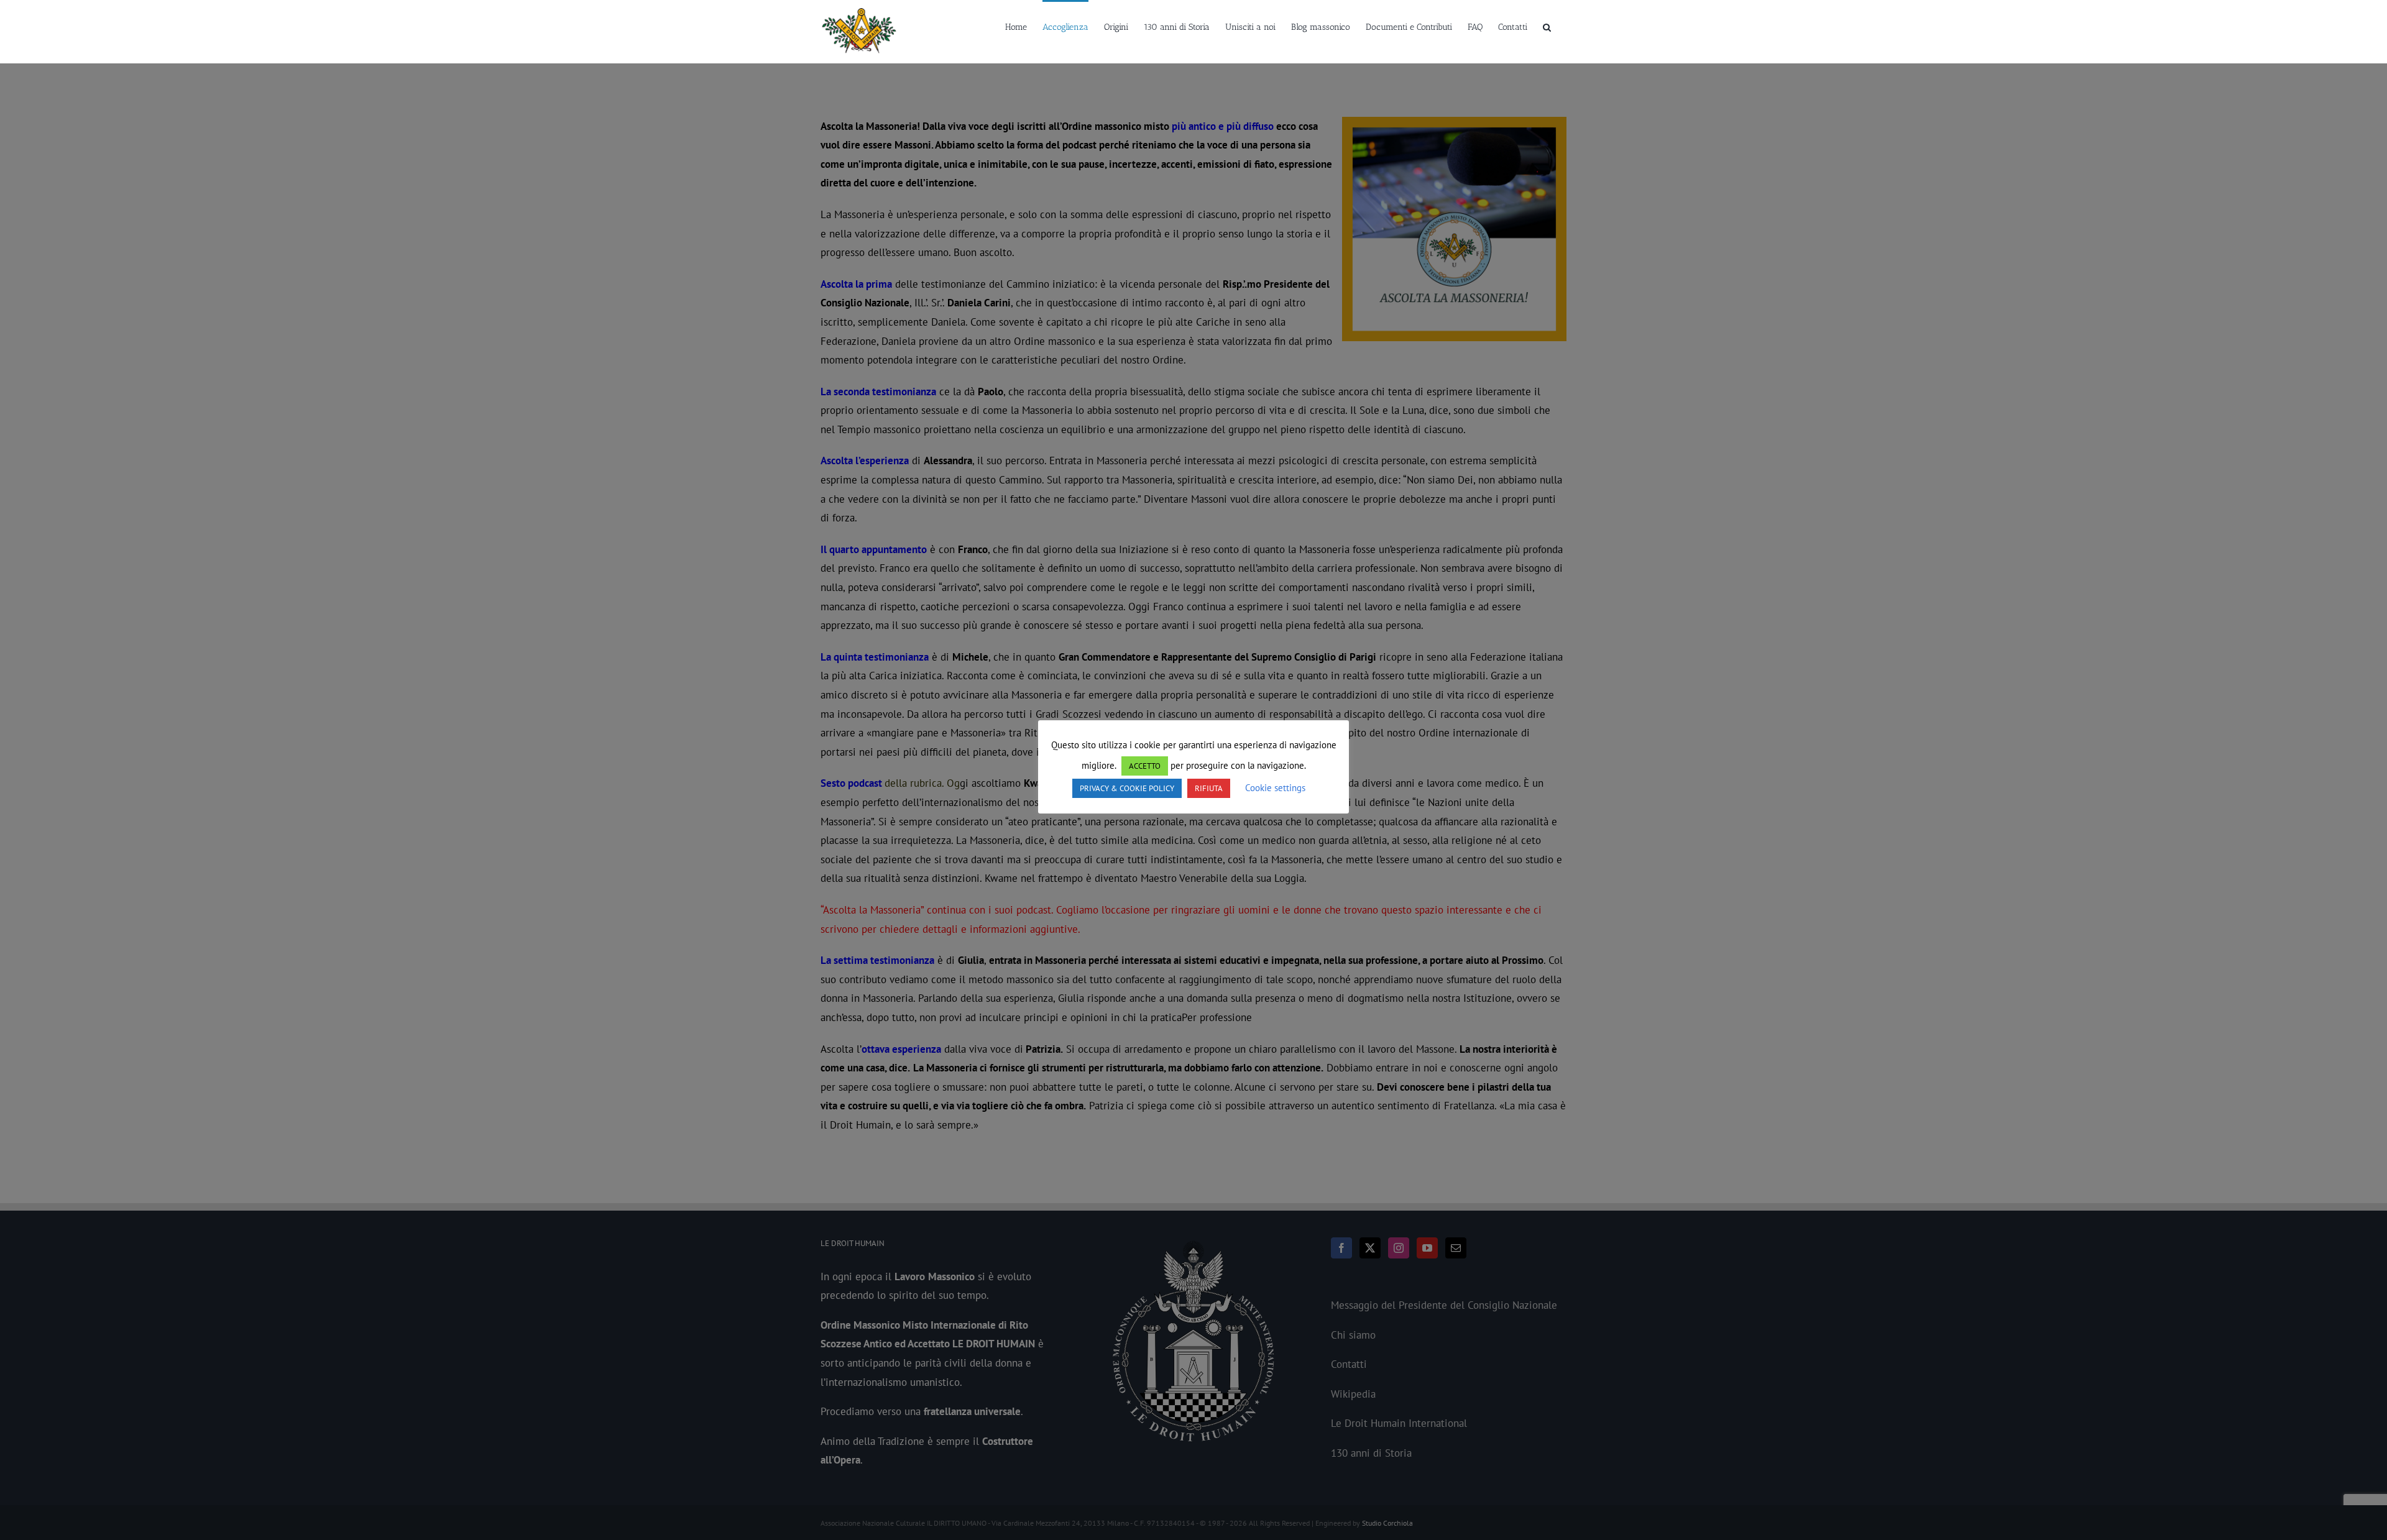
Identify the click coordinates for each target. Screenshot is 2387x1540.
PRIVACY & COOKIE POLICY (1127, 788)
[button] (1547, 26)
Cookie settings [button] (1275, 788)
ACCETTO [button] (1145, 766)
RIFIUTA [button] (1209, 788)
